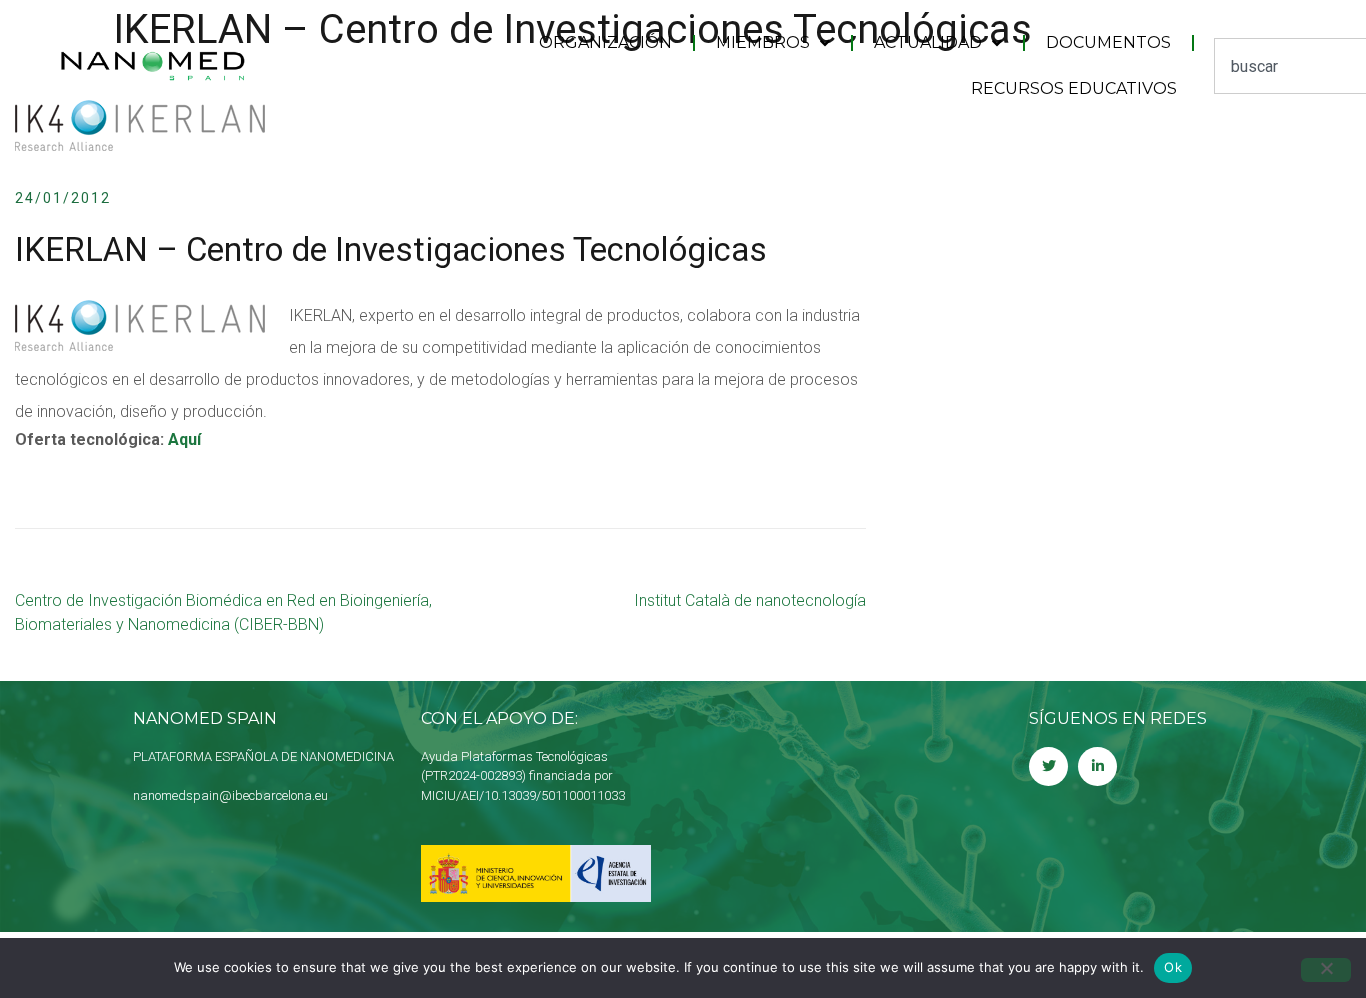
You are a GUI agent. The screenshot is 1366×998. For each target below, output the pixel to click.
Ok (1173, 967)
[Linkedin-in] (1097, 766)
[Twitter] (1048, 766)
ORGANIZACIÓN (605, 42)
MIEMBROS (763, 42)
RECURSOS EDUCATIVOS (1074, 88)
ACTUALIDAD (928, 42)
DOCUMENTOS (1108, 42)
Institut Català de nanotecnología (750, 600)
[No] (1326, 970)
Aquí (182, 439)
